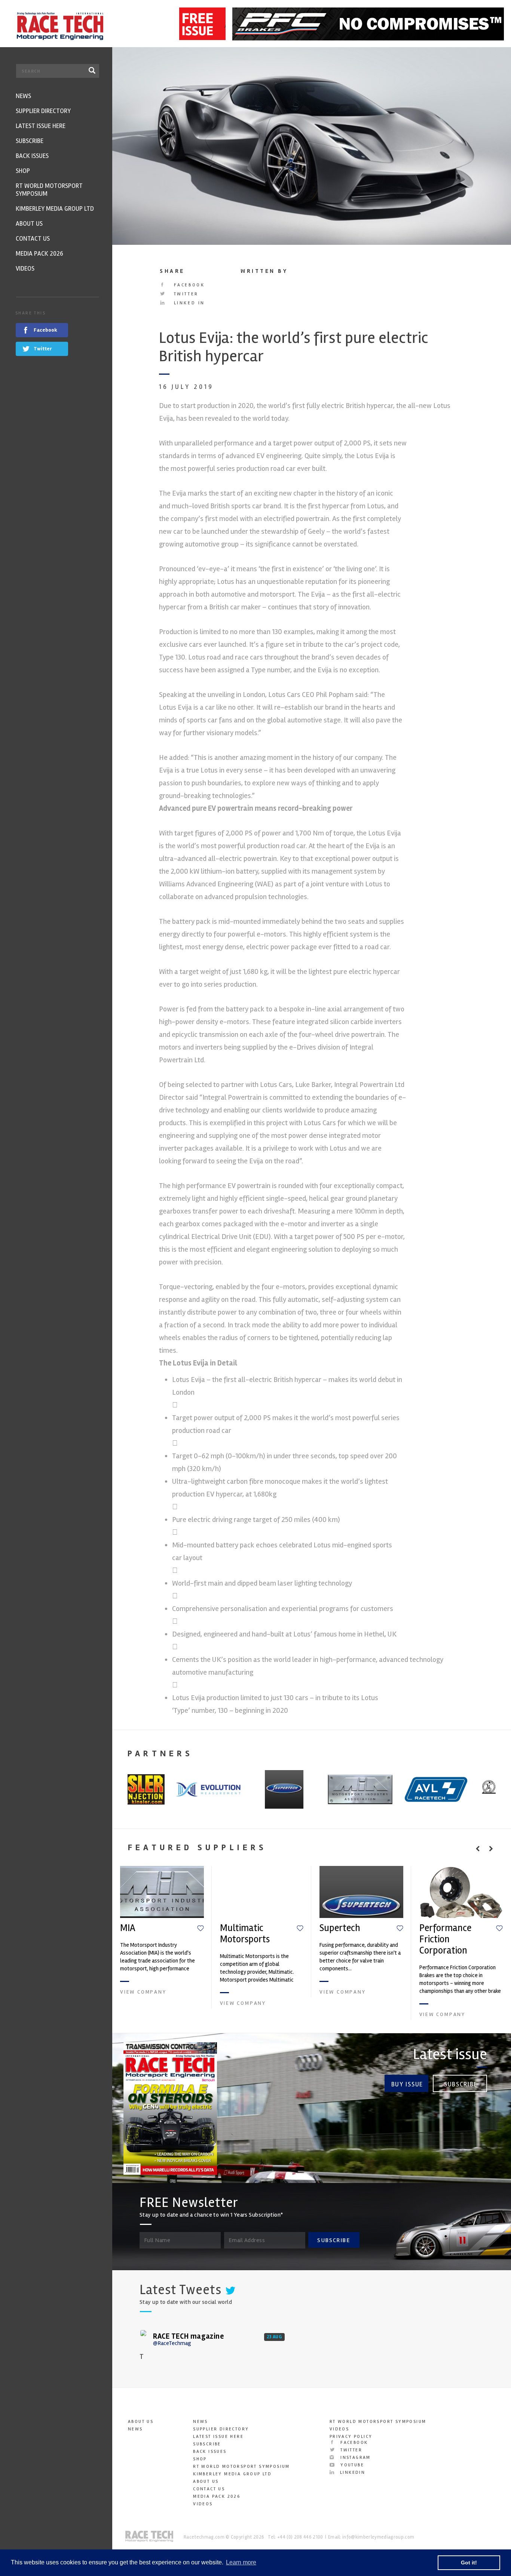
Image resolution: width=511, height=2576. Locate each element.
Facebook (188, 285)
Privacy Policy (351, 2437)
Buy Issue (407, 2084)
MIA (128, 1928)
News (135, 2429)
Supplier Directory (221, 2429)
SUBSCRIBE (334, 2240)
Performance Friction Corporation (445, 1939)
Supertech (340, 1928)
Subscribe (461, 2084)
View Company (143, 1992)
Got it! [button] (469, 2563)
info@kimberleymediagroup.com (378, 2537)
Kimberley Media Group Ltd (232, 2474)
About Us (141, 2422)
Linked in (188, 303)
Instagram (355, 2458)
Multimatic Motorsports (245, 1934)
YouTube (351, 2465)
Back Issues (210, 2452)
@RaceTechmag (172, 2343)
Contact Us (209, 2489)
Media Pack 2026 (217, 2496)
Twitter (185, 294)
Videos (203, 2504)
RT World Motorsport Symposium (241, 2467)
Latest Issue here (218, 2437)
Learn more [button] (241, 2562)
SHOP (200, 2459)
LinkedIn (352, 2473)
